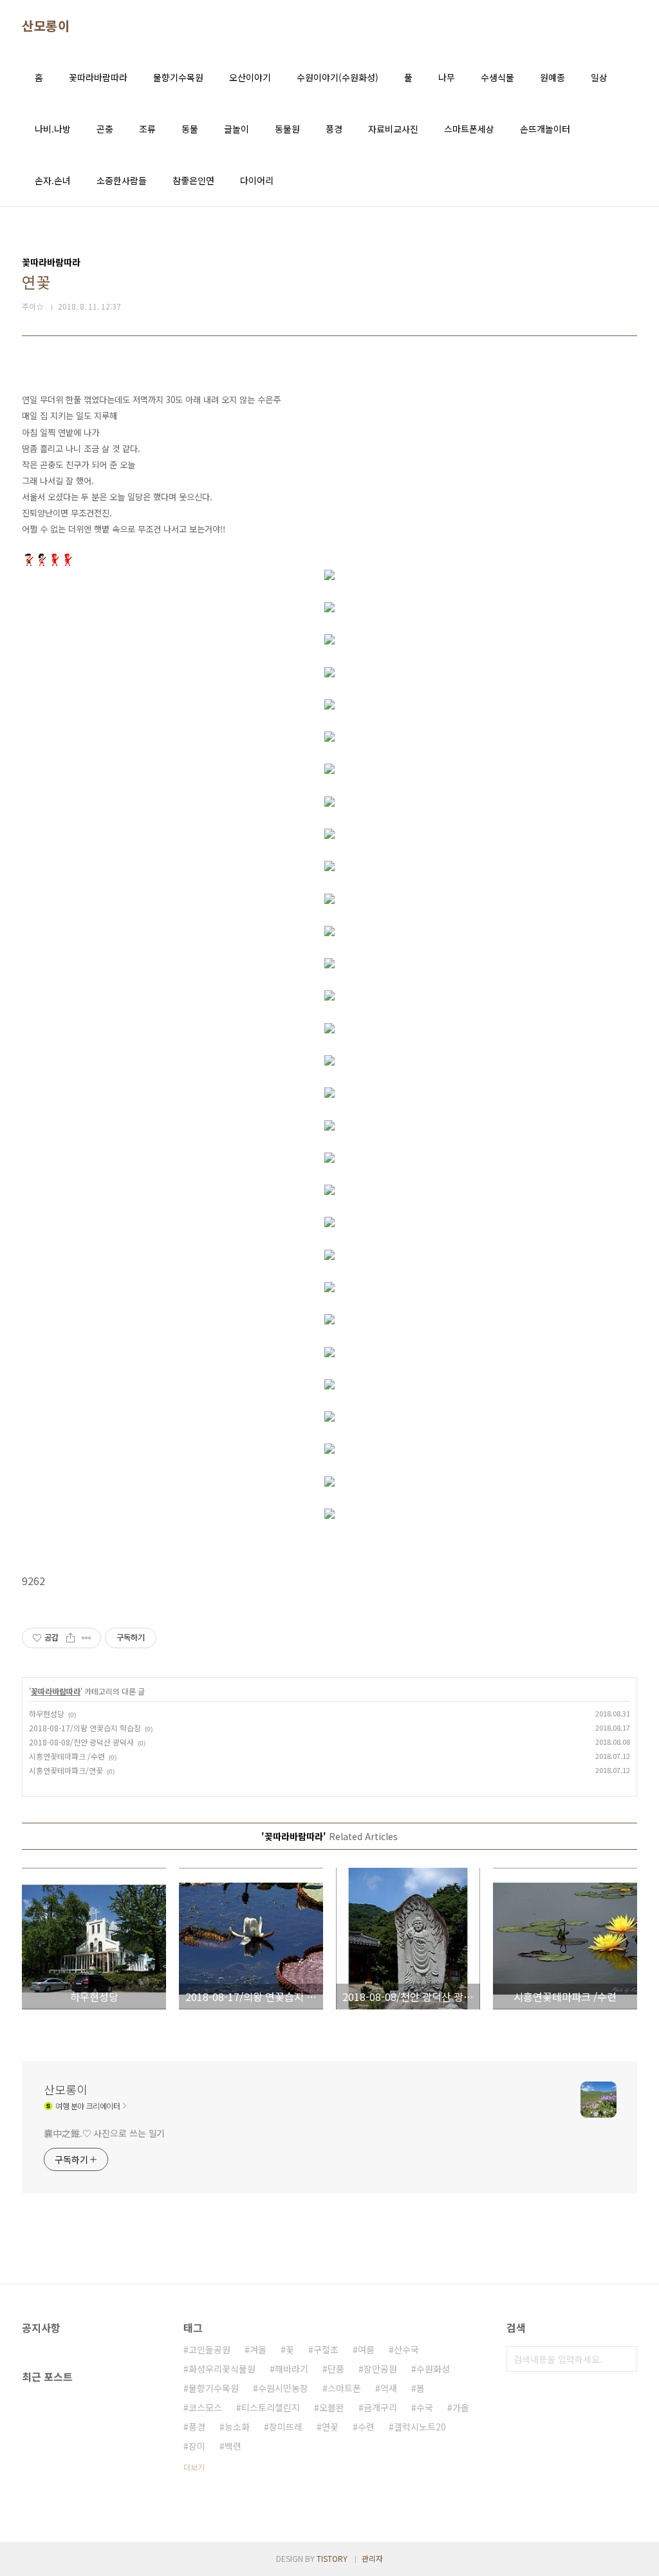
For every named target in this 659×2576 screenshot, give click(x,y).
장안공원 (380, 2369)
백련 (233, 2446)
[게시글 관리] (87, 1638)
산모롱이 (46, 26)
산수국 (406, 2349)
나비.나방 (53, 129)
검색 (624, 2359)
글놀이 (237, 129)
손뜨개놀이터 (545, 129)
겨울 (258, 2349)
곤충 (105, 129)
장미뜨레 (286, 2427)
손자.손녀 (53, 180)
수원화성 (433, 2369)
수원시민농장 (283, 2388)
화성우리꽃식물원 (222, 2369)
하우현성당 (47, 1714)
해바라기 (292, 2369)
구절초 (326, 2349)
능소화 (237, 2427)
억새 (389, 2388)
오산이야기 (250, 77)
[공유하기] (70, 1638)
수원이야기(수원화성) (338, 77)
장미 (197, 2446)
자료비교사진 (393, 129)
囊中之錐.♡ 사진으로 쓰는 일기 (104, 2133)
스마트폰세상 (469, 129)
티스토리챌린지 (271, 2407)
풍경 (334, 129)
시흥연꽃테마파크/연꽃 (66, 1770)
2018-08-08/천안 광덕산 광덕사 (81, 1742)
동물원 (287, 129)
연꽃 (330, 2427)
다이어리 (257, 180)
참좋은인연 (193, 180)
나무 (447, 77)
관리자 (372, 2558)
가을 (461, 2407)
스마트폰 (344, 2388)
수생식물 (497, 77)
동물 (190, 129)
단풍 (336, 2369)
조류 (147, 129)
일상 (599, 77)
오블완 (332, 2407)
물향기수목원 (178, 77)
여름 (366, 2349)
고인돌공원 (209, 2349)
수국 (425, 2407)
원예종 (552, 77)
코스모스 (205, 2407)
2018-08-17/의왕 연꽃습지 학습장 (85, 1728)
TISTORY (332, 2558)
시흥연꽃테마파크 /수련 (67, 1756)
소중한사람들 (122, 180)
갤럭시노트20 (420, 2427)
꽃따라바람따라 (98, 77)
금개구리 (380, 2407)
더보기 (194, 2467)
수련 (366, 2427)
